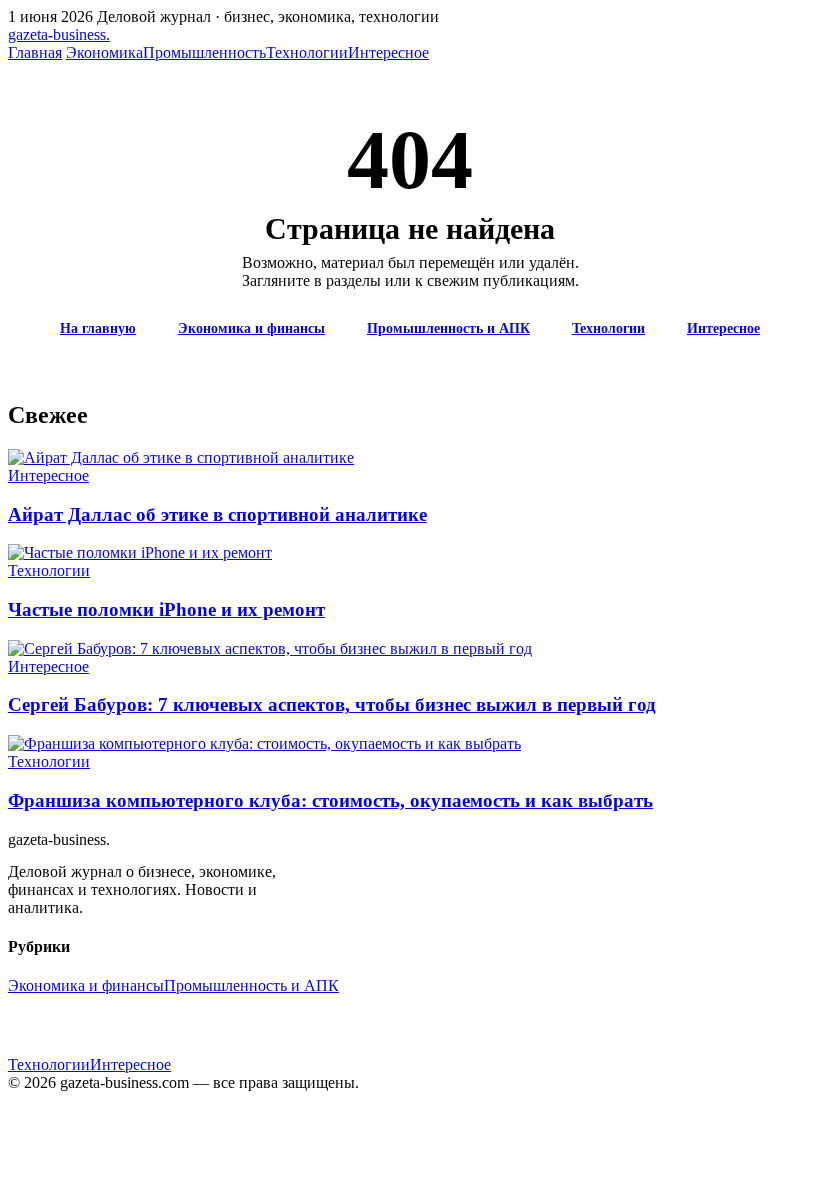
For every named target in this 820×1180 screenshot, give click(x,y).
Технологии (307, 52)
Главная (35, 52)
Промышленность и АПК (448, 328)
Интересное (388, 52)
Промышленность (204, 52)
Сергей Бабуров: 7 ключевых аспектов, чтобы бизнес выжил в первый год (332, 704)
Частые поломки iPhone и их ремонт (166, 609)
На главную (98, 328)
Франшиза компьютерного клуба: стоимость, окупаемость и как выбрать (330, 800)
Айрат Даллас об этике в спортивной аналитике (217, 514)
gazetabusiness (59, 34)
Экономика (104, 52)
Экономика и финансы (251, 328)
